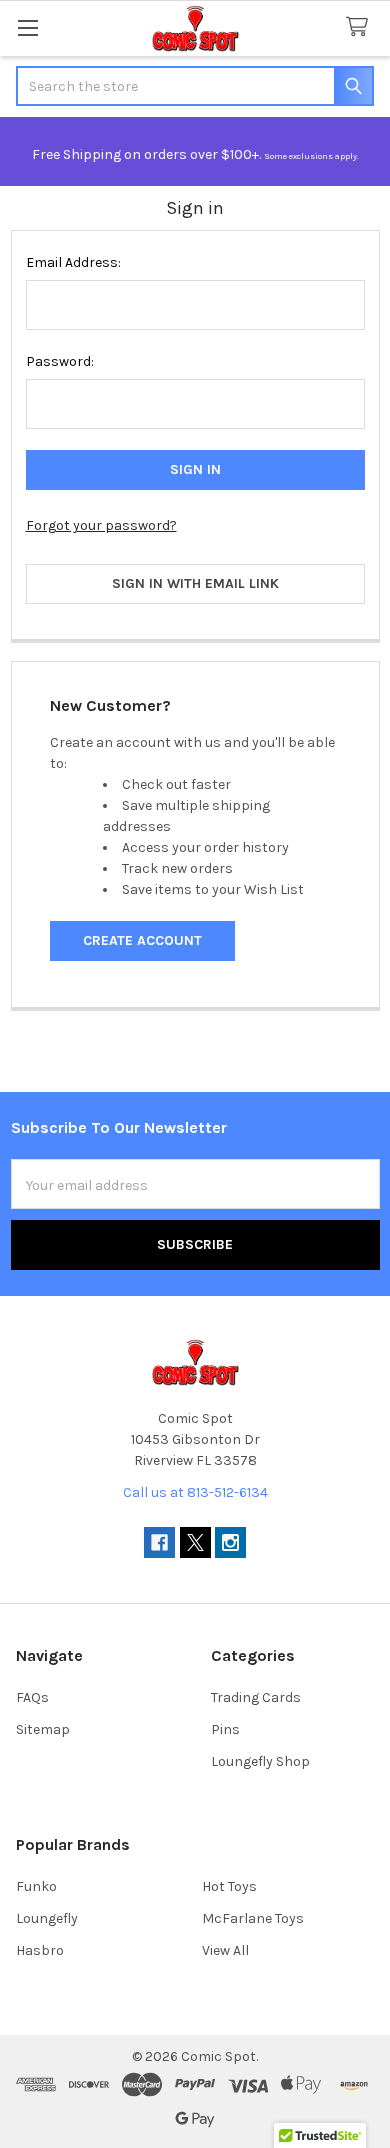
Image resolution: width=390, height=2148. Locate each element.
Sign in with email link (195, 583)
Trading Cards (256, 1697)
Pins (225, 1729)
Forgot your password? (101, 525)
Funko (36, 1886)
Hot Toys (229, 1886)
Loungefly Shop (260, 1761)
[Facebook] (159, 1542)
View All (225, 1950)
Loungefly (47, 1918)
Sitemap (43, 1729)
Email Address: (73, 262)
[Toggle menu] (27, 27)
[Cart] (361, 27)
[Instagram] (230, 1542)
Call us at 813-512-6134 (195, 1492)
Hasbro (40, 1950)
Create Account (142, 940)
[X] (195, 1542)
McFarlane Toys (253, 1918)
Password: (60, 361)
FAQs (32, 1697)
